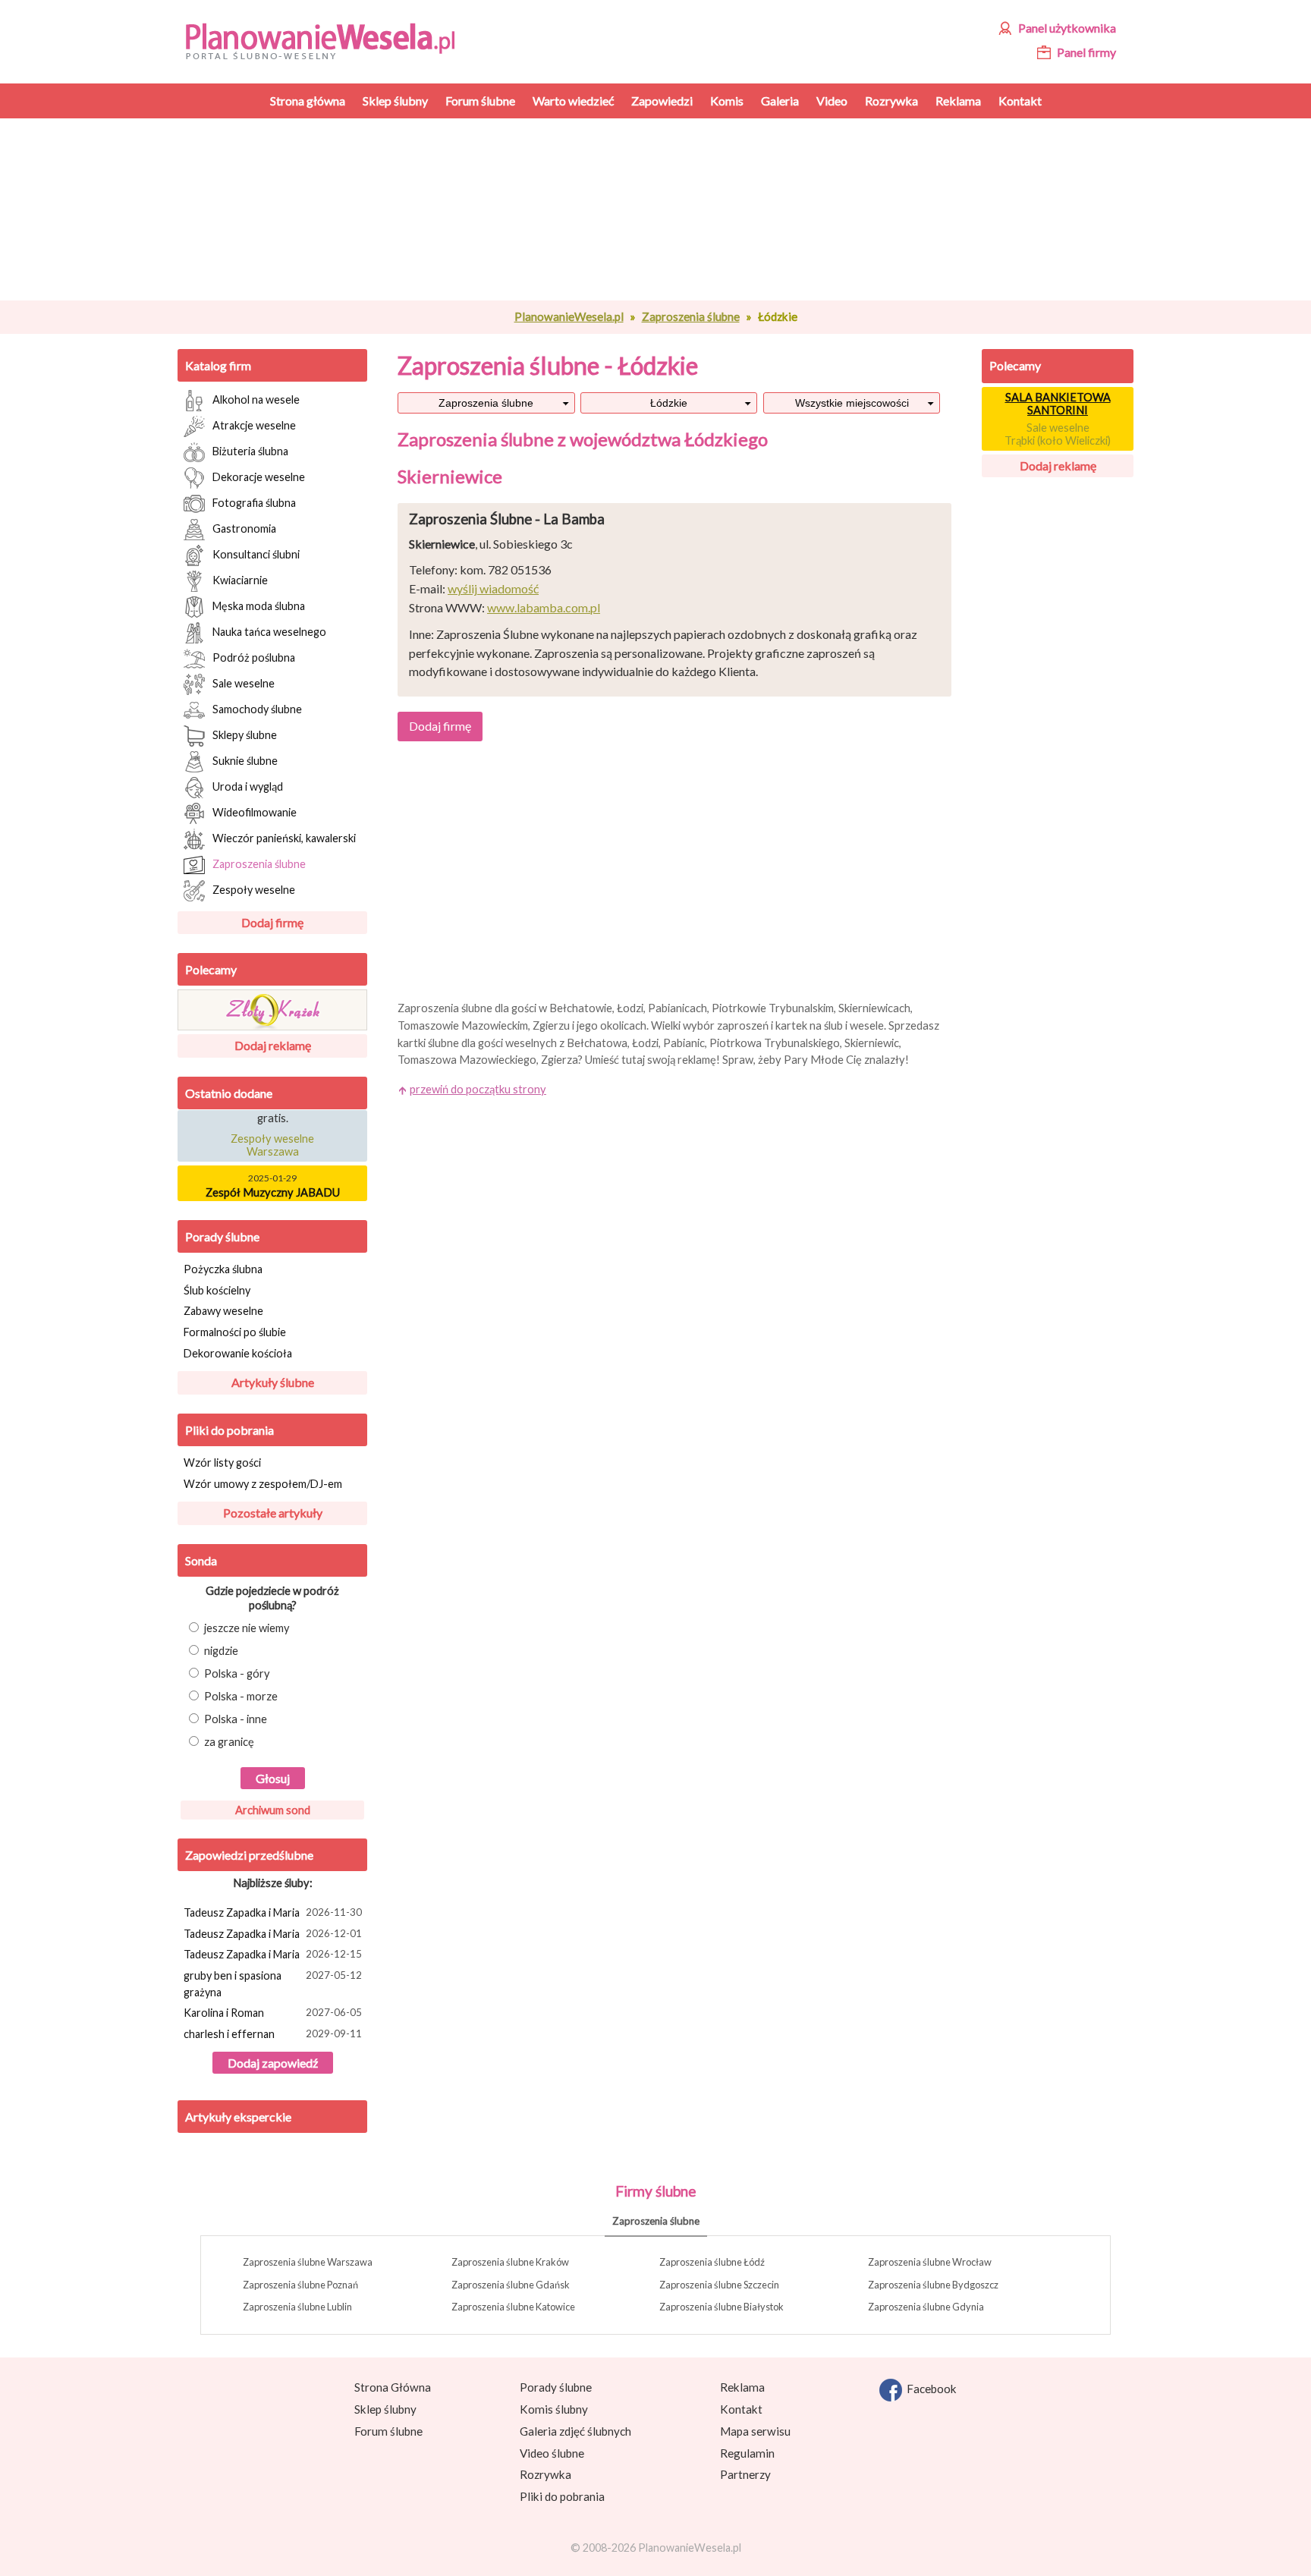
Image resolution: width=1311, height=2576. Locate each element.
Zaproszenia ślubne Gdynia (926, 2307)
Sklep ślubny (385, 2409)
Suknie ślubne (245, 760)
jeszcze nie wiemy (247, 1628)
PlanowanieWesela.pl (569, 316)
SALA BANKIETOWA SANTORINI (1058, 404)
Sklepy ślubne (245, 734)
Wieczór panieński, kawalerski (284, 837)
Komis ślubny (554, 2409)
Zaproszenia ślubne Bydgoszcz (933, 2285)
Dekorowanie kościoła (238, 1353)
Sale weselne (244, 683)
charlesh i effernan (273, 2034)
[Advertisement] (674, 209)
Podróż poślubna (254, 657)
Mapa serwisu (755, 2431)
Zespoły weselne (254, 889)
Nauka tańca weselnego (269, 631)
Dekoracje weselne (259, 476)
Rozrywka (545, 2474)
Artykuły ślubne (273, 1382)
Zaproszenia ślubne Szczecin (719, 2285)
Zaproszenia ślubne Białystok (722, 2307)
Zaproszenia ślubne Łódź (712, 2262)
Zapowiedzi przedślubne (249, 1855)
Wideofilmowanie (255, 811)
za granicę (229, 1742)
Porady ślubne (222, 1236)
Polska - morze (241, 1696)
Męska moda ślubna (259, 605)
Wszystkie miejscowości (852, 403)
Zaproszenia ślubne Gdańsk (511, 2285)
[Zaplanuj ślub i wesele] (330, 40)
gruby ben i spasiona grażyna (273, 1984)
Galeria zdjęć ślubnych (575, 2431)
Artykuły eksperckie (238, 2117)
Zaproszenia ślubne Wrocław (930, 2262)
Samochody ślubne (257, 708)
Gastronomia (244, 528)
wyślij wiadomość (493, 588)
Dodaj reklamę (273, 1045)
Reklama (742, 2387)
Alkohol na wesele (256, 399)
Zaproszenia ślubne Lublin (297, 2307)
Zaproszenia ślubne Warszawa (308, 2262)
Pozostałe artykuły (273, 1513)
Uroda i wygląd (248, 786)
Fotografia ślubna (254, 502)
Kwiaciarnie (240, 579)
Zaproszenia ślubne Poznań (300, 2285)
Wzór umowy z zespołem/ (263, 1484)
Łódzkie (669, 403)
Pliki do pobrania (230, 1430)
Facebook (929, 2389)
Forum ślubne (388, 2431)
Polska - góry (237, 1673)
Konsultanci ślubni (256, 554)
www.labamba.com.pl (544, 607)
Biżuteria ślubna (250, 450)
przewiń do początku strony (478, 1089)
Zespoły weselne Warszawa (272, 1137)
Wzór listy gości (222, 1463)
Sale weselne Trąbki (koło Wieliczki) (1058, 434)
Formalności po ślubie (235, 1332)
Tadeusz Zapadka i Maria (273, 1912)
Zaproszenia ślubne (691, 316)
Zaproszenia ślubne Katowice (513, 2307)
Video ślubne (552, 2453)
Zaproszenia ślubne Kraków (510, 2262)
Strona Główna (393, 2387)
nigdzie (221, 1651)
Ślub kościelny (217, 1290)
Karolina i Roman (273, 2013)
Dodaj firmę (272, 922)
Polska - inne (236, 1719)
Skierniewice (450, 476)
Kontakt (741, 2409)
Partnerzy (745, 2474)
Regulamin (747, 2453)
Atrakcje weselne (254, 425)
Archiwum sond (273, 1810)
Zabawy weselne (223, 1311)
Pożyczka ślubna (223, 1269)
